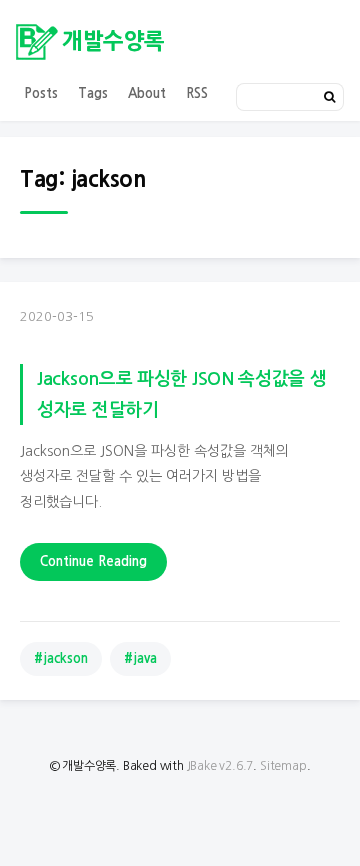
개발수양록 (113, 41)
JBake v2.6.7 (220, 766)
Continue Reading (93, 561)
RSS (197, 93)
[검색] (330, 97)
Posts (41, 93)
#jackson (61, 658)
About (147, 93)
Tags (93, 93)
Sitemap (283, 766)
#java (140, 658)
